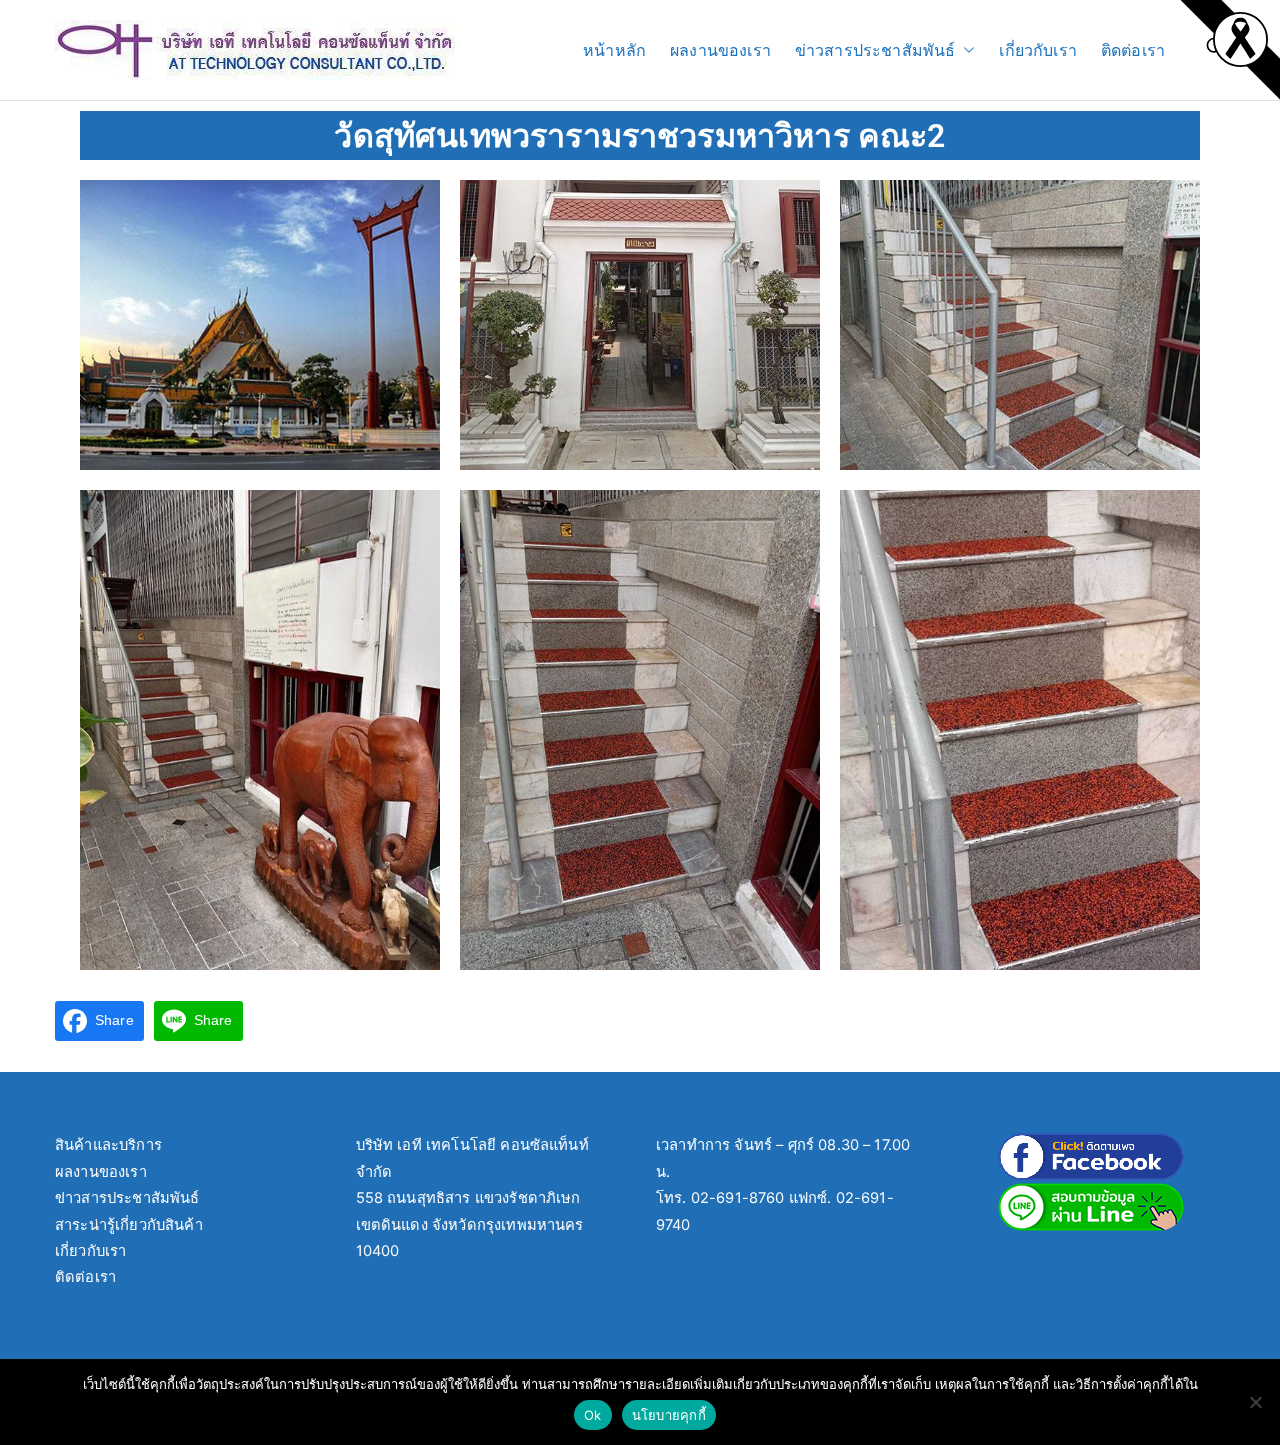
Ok (593, 1415)
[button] (965, 50)
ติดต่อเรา (1133, 50)
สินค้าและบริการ (108, 1145)
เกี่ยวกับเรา (1037, 50)
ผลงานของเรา (720, 50)
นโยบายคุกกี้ (669, 1415)
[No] (1255, 1402)
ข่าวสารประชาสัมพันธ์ (875, 50)
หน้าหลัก (614, 50)
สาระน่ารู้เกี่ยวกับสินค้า (129, 1225)
